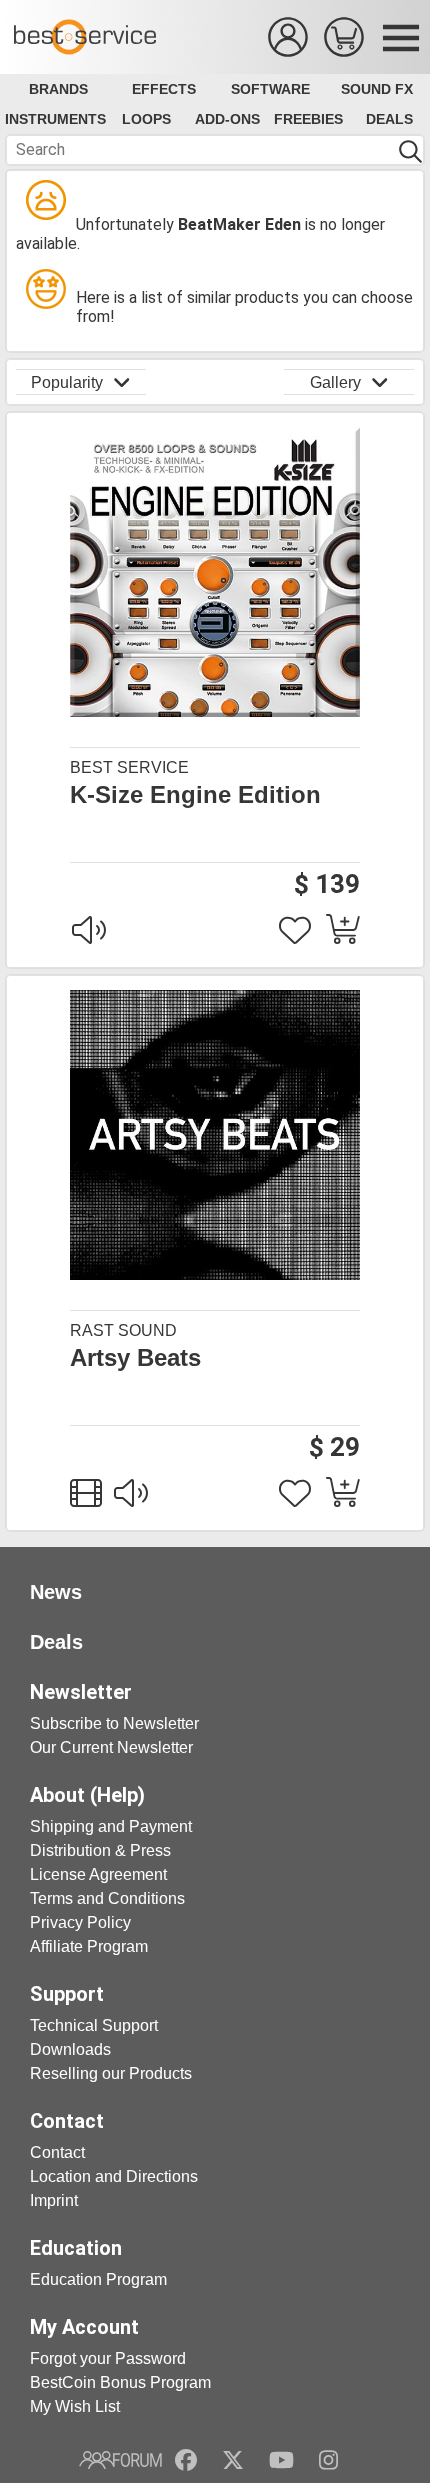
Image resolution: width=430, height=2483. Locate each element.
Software (270, 89)
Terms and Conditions (107, 1898)
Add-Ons (227, 119)
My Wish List (75, 2406)
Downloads (70, 2049)
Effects (164, 89)
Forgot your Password (108, 2358)
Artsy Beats (135, 1358)
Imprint (54, 2200)
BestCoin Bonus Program (120, 2382)
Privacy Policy (80, 1922)
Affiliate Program (89, 1946)
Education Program (98, 2279)
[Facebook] (186, 2460)
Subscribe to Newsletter (114, 1723)
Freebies (308, 119)
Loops (146, 119)
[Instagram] (328, 2460)
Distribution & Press (100, 1850)
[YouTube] (281, 2460)
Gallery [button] (335, 382)
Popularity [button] (67, 382)
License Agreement (98, 1874)
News (56, 1592)
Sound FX (377, 89)
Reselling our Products (111, 2073)
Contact (57, 2152)
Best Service (129, 767)
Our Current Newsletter (111, 1747)
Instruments (55, 119)
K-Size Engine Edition (195, 795)
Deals (389, 119)
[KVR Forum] (120, 2460)
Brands (58, 89)
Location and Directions (114, 2176)
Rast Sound (123, 1330)
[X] (233, 2460)
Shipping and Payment (111, 1826)
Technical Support (94, 2025)
